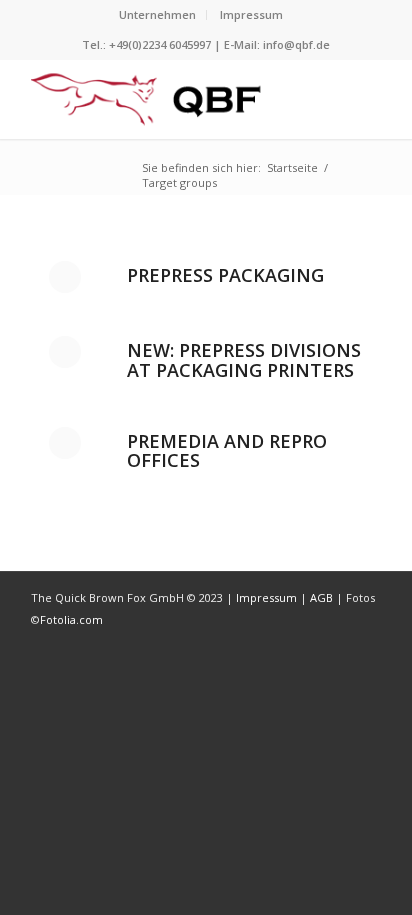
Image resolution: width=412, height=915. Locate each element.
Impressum (251, 14)
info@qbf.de (296, 44)
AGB (323, 597)
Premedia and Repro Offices (227, 451)
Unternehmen (157, 14)
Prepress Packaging (225, 275)
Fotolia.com (71, 619)
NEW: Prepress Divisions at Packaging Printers (244, 360)
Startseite (292, 167)
